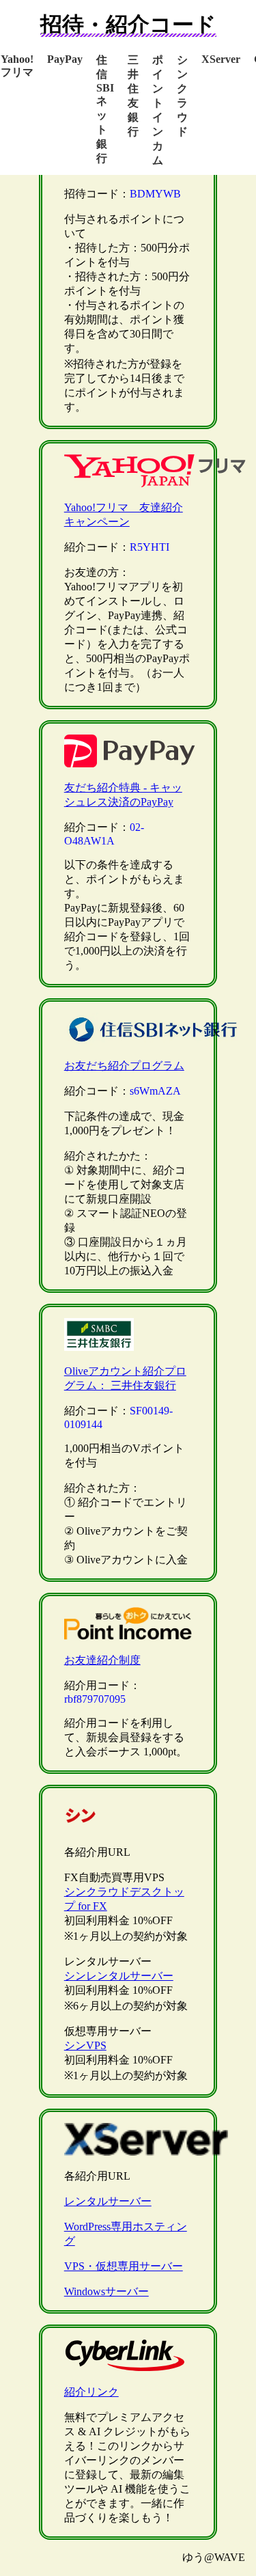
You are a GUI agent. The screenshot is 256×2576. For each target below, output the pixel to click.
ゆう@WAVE (214, 2557)
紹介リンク (91, 2392)
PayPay (65, 59)
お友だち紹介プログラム (124, 1066)
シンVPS (85, 2045)
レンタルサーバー (108, 2201)
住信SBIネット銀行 (105, 109)
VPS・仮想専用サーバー (124, 2266)
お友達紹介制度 (102, 1660)
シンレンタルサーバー (119, 1976)
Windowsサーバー (106, 2291)
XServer (221, 59)
